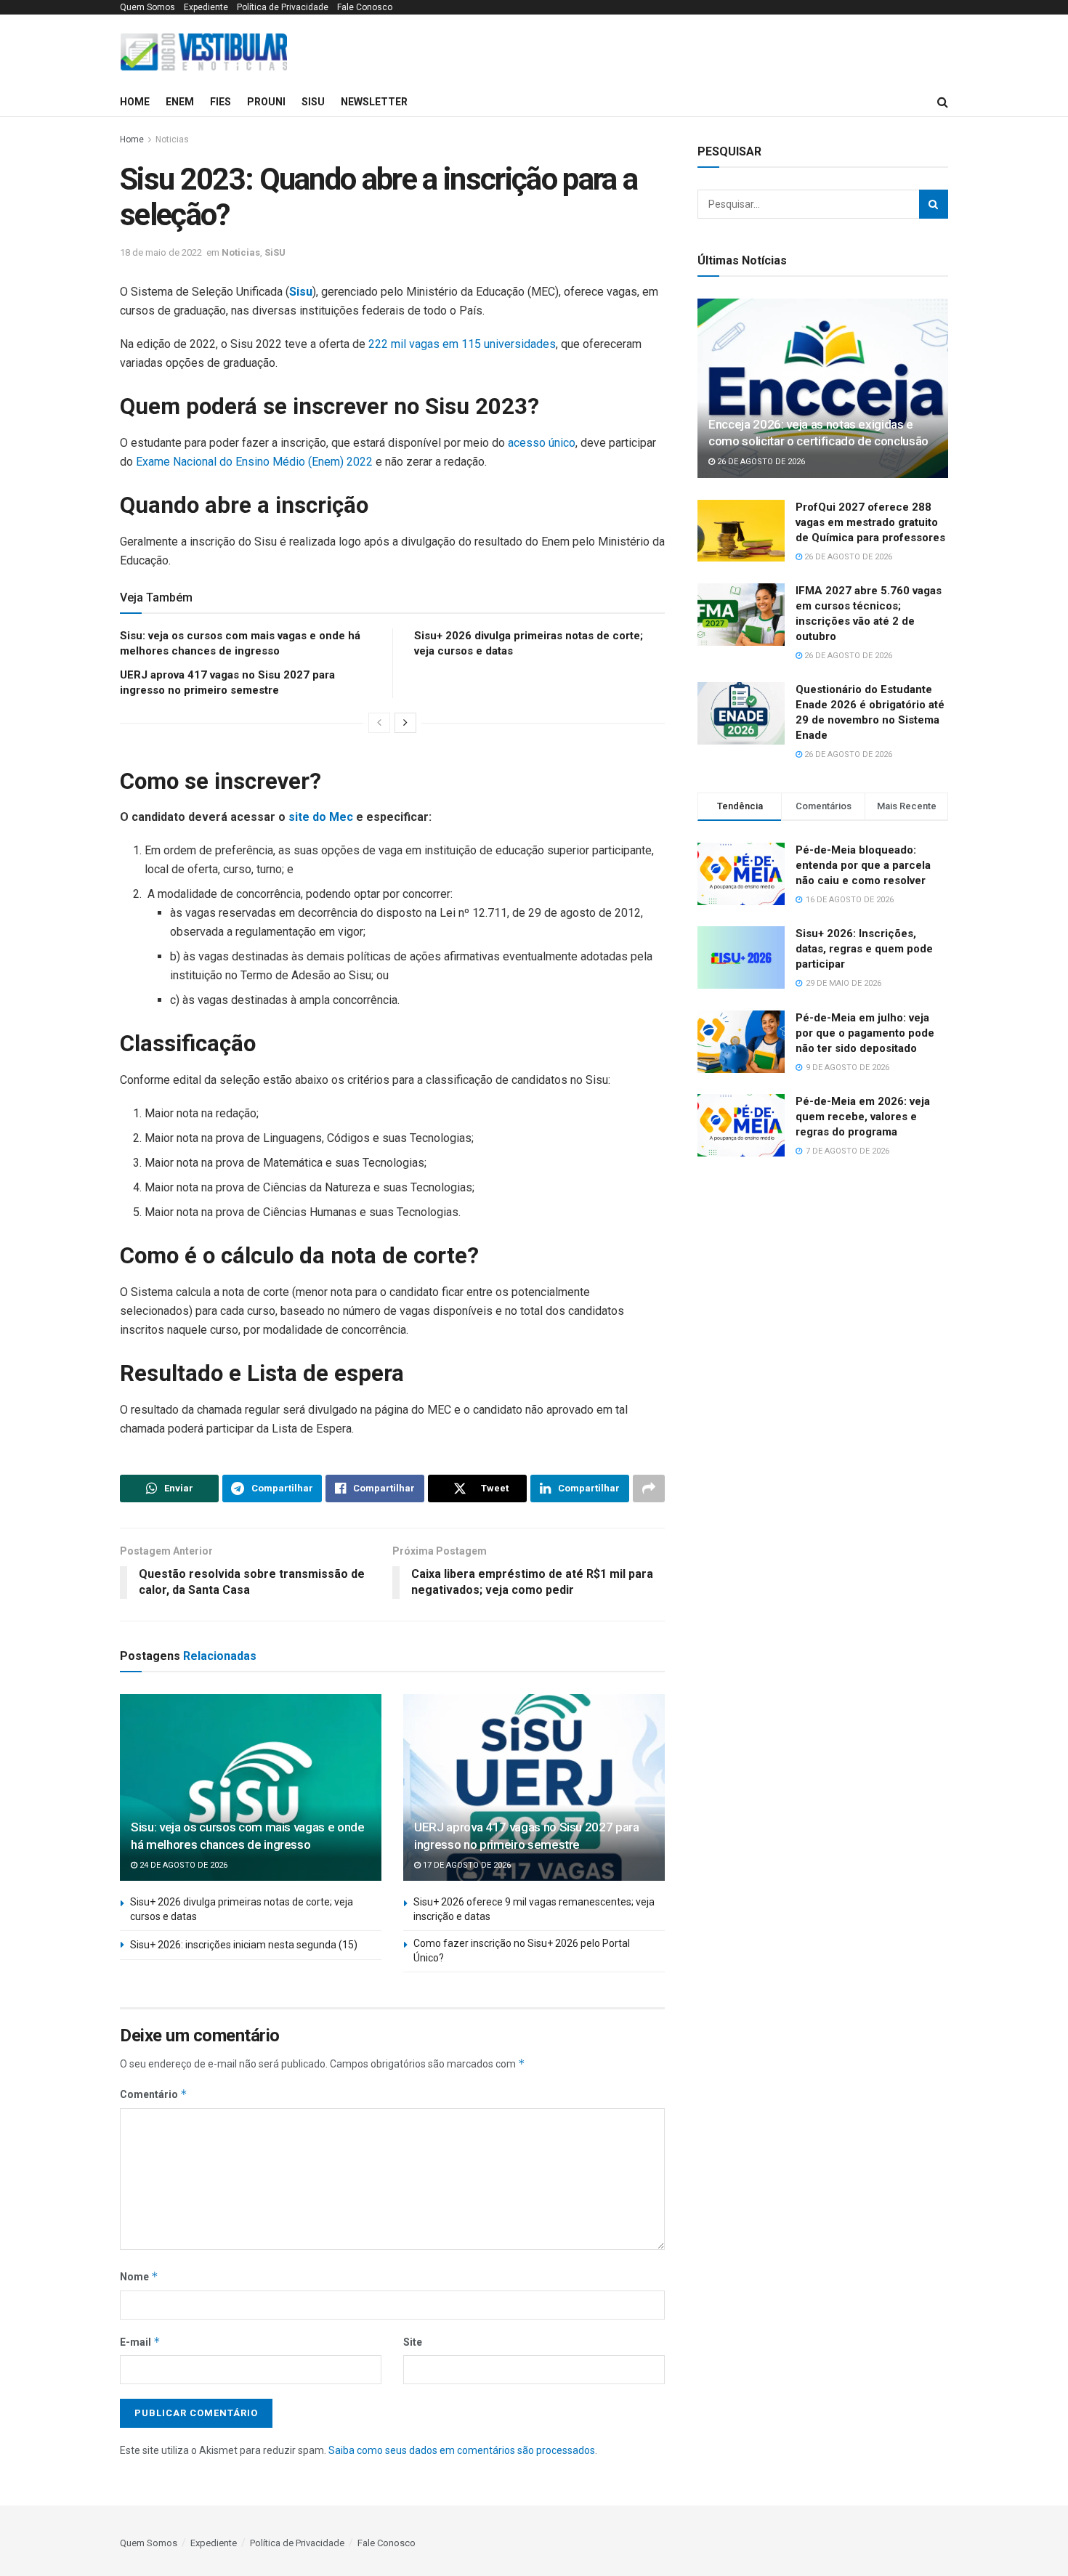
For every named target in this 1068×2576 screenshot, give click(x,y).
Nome (139, 2276)
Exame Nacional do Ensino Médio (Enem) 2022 (254, 462)
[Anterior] (379, 723)
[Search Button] (934, 204)
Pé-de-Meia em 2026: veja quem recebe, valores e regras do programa (863, 1117)
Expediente (206, 7)
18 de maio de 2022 (161, 252)
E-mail (140, 2342)
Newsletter (374, 102)
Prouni (266, 102)
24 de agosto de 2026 (182, 1865)
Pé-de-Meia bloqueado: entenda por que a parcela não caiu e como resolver (863, 865)
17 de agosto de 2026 (466, 1865)
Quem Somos (147, 7)
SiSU (313, 102)
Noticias (172, 139)
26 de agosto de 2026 (760, 462)
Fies (221, 102)
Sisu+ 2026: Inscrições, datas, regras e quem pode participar (864, 949)
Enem (180, 102)
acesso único (542, 443)
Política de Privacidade (283, 7)
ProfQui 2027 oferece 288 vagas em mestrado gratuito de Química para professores (870, 522)
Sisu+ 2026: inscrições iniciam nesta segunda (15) (244, 1945)
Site (413, 2342)
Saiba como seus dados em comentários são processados (462, 2450)
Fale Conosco (365, 7)
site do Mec (321, 817)
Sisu (301, 292)
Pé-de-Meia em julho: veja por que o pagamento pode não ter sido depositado (865, 1033)
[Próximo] (405, 723)
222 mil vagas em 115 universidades (462, 344)
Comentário (154, 2094)
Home (135, 102)
